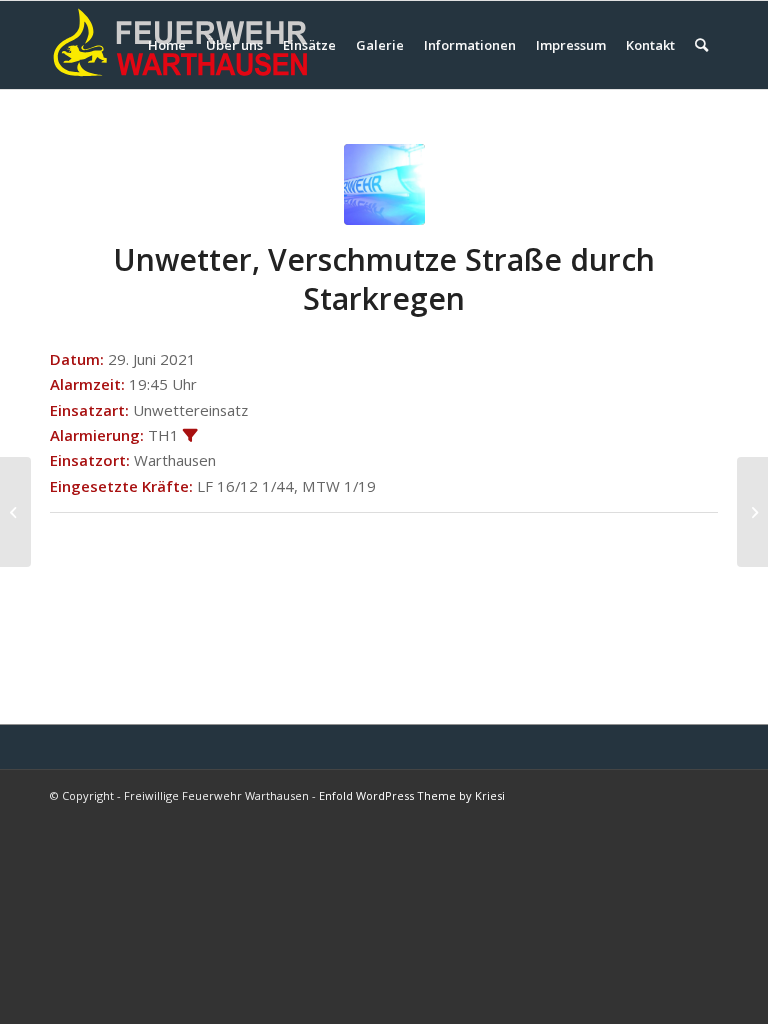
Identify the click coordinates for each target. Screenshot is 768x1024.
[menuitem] (167, 45)
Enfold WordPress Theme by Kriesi (412, 795)
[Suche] (701, 45)
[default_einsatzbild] (384, 184)
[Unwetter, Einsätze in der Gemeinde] (15, 512)
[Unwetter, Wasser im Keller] (752, 512)
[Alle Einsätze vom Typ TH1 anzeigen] (190, 436)
